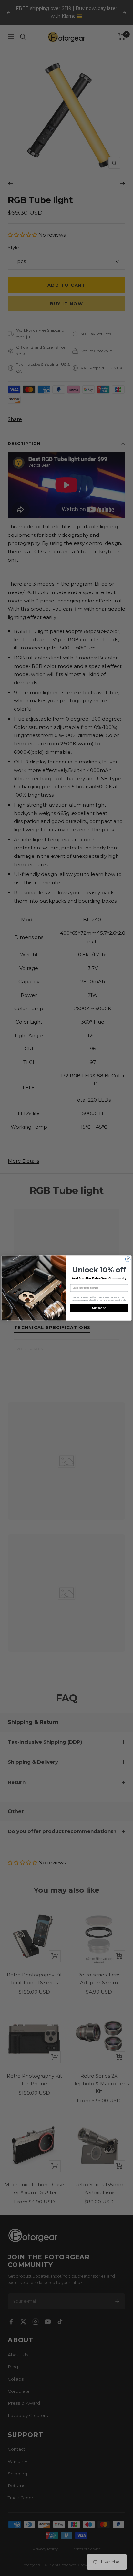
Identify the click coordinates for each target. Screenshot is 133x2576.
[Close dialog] (128, 1259)
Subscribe (99, 1308)
